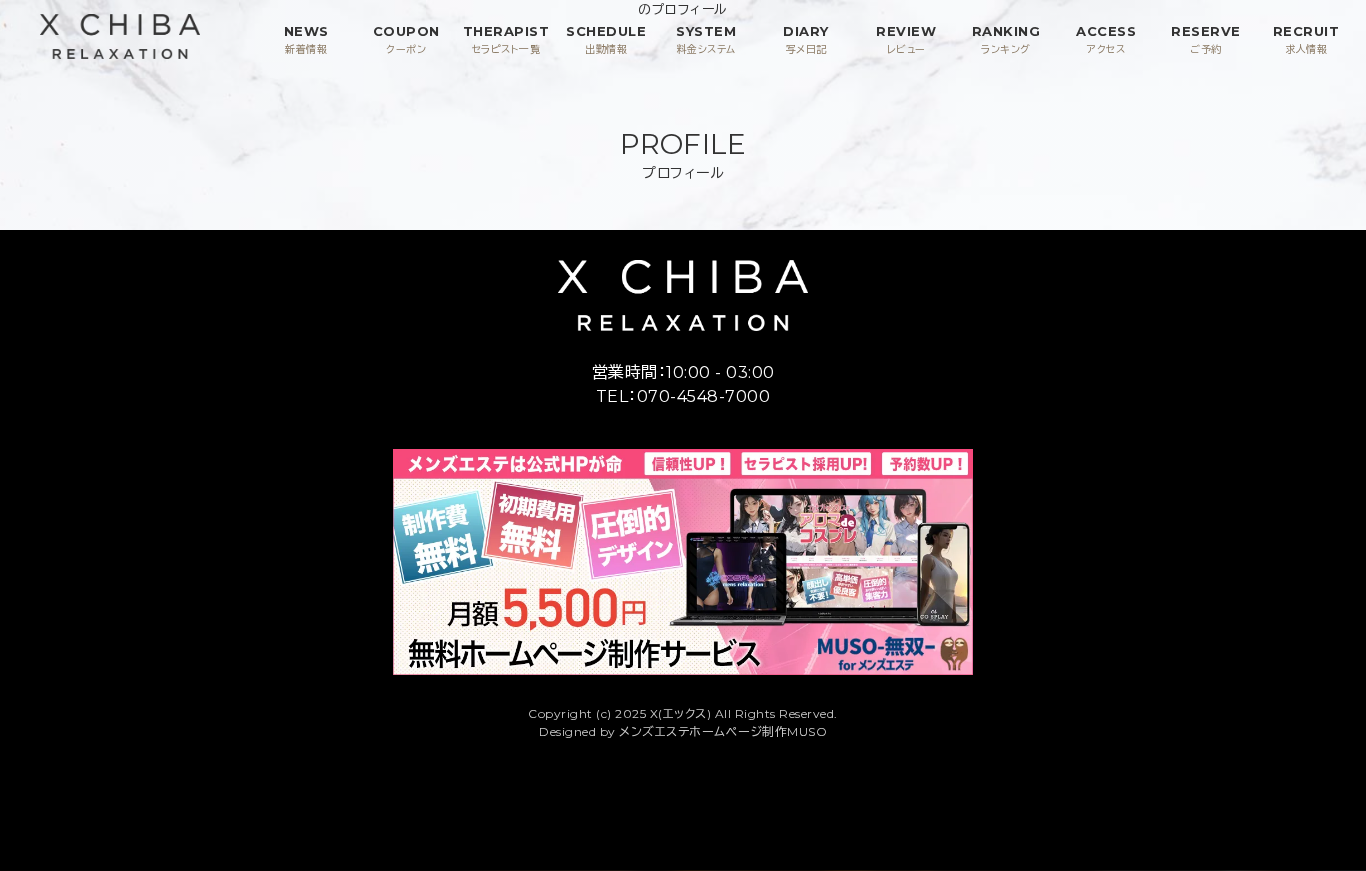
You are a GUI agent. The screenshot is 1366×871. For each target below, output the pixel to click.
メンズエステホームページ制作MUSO (723, 731)
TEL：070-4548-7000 (683, 396)
